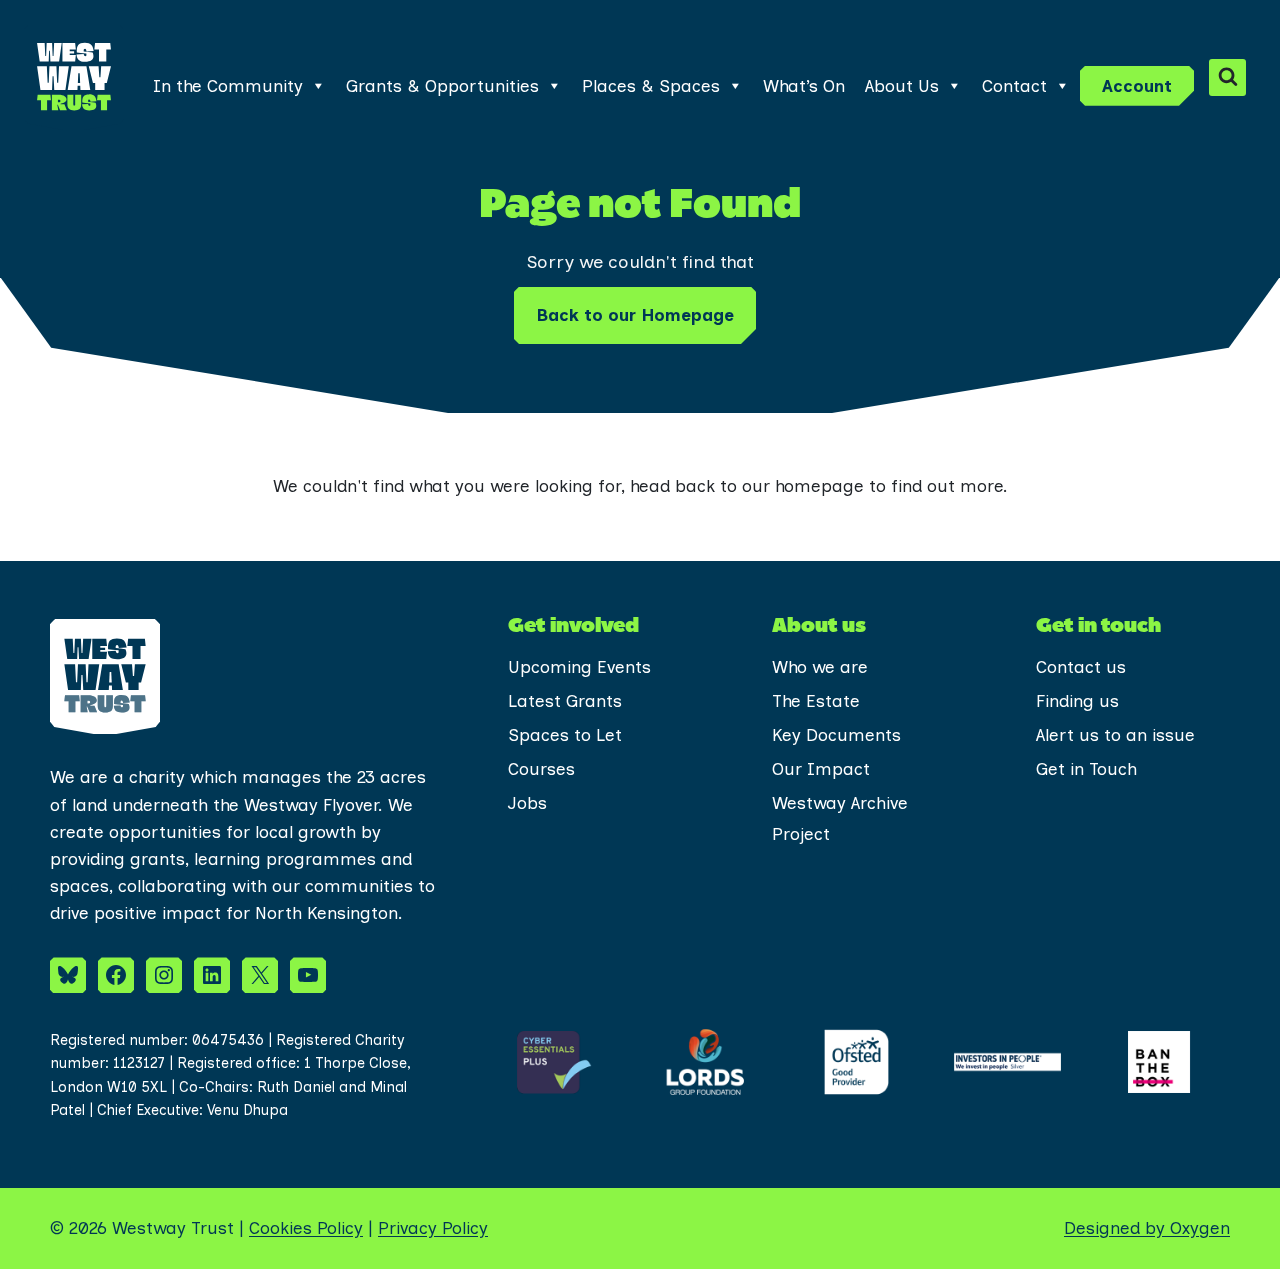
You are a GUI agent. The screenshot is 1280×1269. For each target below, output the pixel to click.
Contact (1014, 86)
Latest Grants (565, 701)
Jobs (527, 803)
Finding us (1077, 701)
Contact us (1081, 667)
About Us (902, 86)
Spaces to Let (565, 735)
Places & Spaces (651, 86)
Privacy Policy (433, 1228)
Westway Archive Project (840, 818)
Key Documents (836, 735)
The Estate (816, 701)
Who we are (820, 667)
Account (1137, 86)
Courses (541, 769)
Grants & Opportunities (442, 86)
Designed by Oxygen (1147, 1228)
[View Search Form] (1227, 77)
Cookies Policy (306, 1228)
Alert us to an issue (1115, 735)
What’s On (804, 86)
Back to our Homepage (635, 315)
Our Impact (821, 769)
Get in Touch (1086, 769)
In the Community (228, 86)
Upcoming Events (579, 667)
